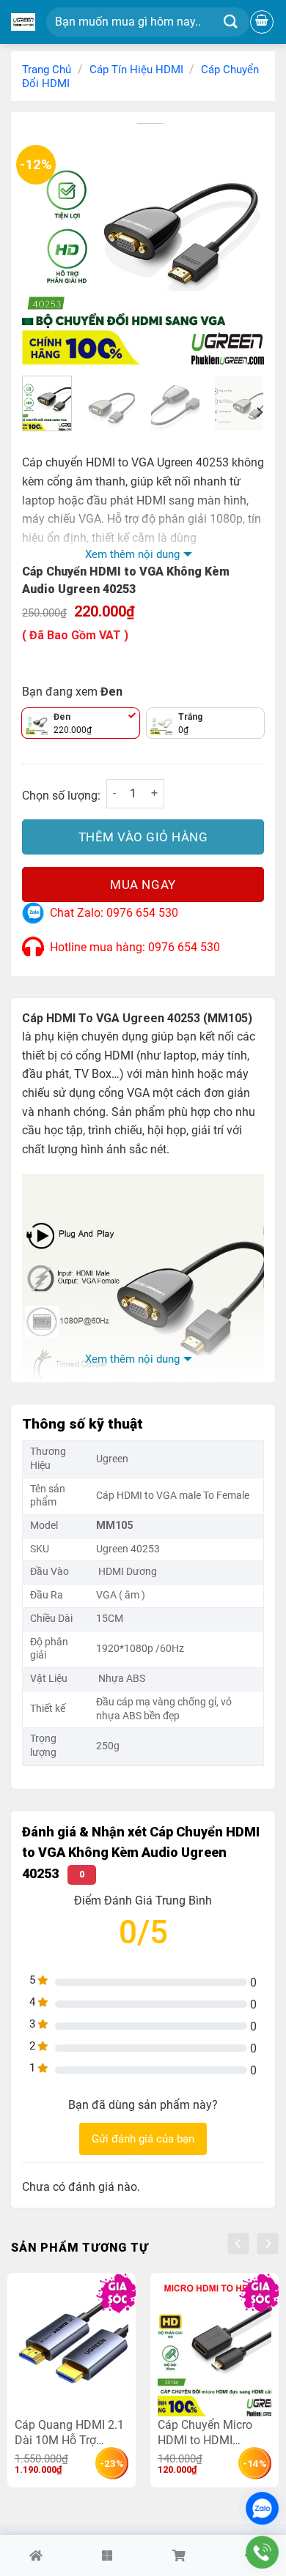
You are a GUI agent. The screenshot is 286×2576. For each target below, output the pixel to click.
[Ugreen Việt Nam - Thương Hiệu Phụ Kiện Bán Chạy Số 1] (23, 22)
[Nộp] (231, 22)
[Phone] (262, 2552)
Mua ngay (143, 885)
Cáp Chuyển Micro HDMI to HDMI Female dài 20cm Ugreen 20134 (205, 2432)
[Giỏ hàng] (262, 22)
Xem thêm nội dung (132, 554)
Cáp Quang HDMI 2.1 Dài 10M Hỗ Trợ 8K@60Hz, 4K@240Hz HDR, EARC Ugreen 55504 (69, 2432)
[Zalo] (262, 2508)
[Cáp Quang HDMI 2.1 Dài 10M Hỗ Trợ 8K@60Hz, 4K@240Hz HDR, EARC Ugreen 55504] (71, 2348)
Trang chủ (47, 70)
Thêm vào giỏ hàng (143, 837)
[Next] (241, 244)
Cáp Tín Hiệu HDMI (136, 70)
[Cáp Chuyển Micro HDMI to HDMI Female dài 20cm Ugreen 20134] (214, 2348)
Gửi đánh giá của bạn (143, 2139)
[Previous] (45, 244)
